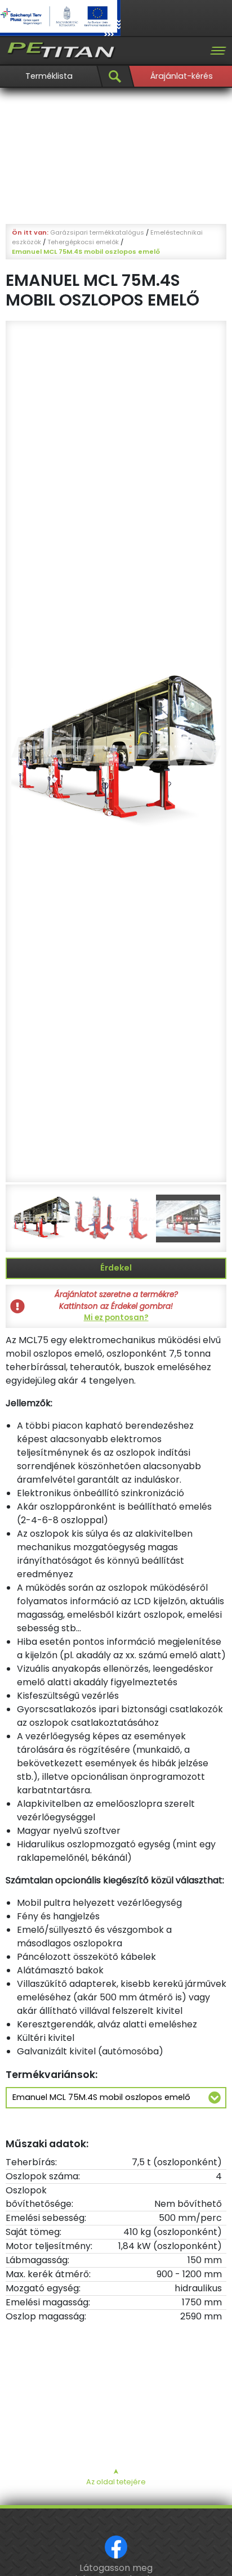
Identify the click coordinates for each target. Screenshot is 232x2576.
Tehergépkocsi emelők (83, 242)
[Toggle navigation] (218, 51)
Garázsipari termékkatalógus (97, 232)
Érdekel (116, 1268)
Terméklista (49, 76)
